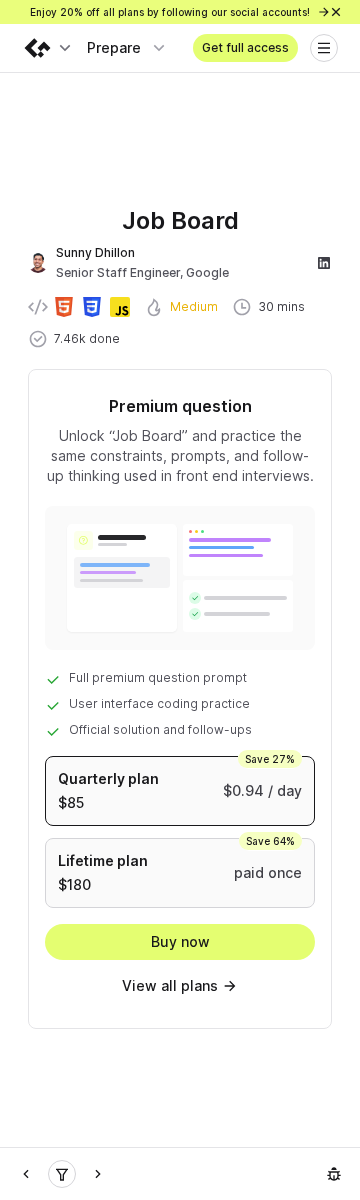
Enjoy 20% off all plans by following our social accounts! (171, 12)
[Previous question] (26, 1174)
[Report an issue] (334, 1174)
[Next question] (98, 1174)
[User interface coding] (62, 1174)
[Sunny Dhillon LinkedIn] (324, 263)
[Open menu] (324, 48)
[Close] (336, 12)
